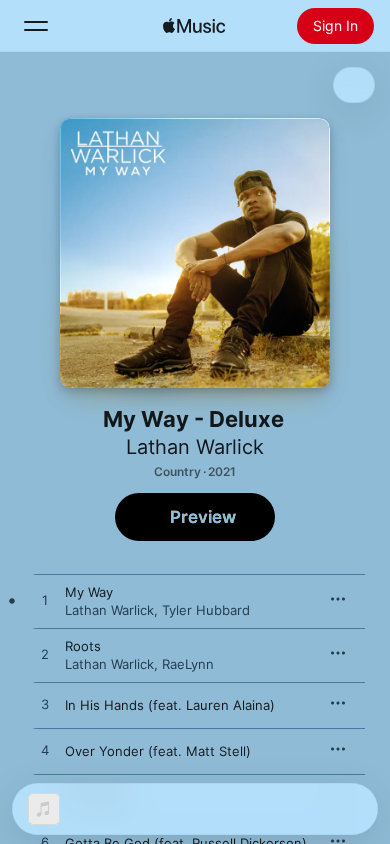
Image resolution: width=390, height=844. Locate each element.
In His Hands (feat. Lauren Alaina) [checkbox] (170, 705)
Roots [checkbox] (83, 646)
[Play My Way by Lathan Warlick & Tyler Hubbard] (45, 601)
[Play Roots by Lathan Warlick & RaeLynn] (45, 655)
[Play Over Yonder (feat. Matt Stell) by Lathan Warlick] (45, 751)
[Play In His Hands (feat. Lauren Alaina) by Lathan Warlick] (45, 705)
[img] (194, 26)
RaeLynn (188, 664)
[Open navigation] (36, 26)
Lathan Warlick (195, 447)
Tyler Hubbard (206, 610)
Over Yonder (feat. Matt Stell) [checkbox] (158, 751)
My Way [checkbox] (89, 592)
